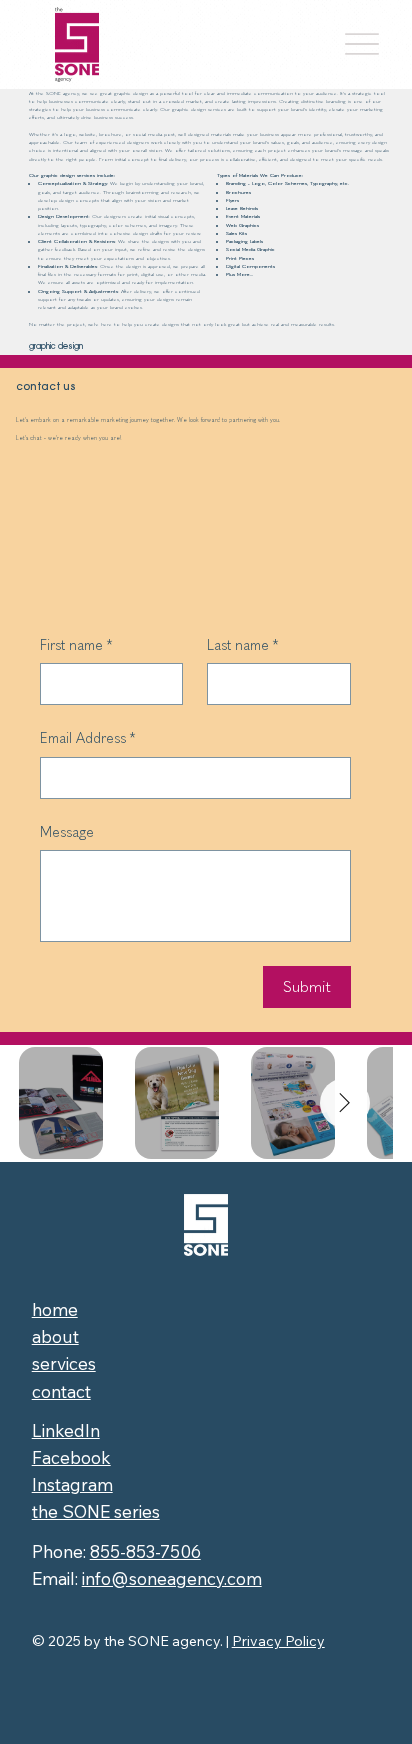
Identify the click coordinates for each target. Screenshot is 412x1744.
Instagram (72, 1484)
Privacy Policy (278, 1641)
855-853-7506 (145, 1551)
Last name (242, 645)
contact (61, 1391)
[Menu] (361, 44)
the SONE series (96, 1511)
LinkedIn (66, 1430)
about (55, 1336)
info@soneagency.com (172, 1578)
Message (67, 832)
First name (76, 645)
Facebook (71, 1457)
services (64, 1363)
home (55, 1309)
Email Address (87, 738)
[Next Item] (345, 1103)
